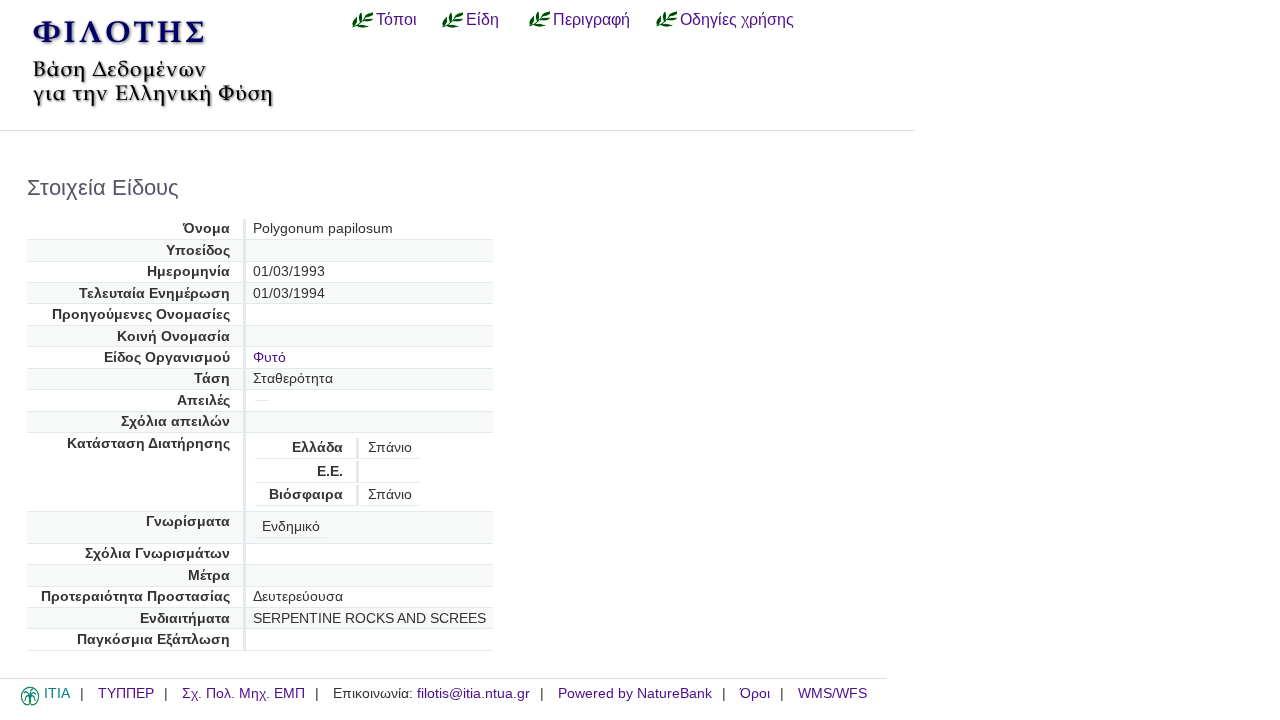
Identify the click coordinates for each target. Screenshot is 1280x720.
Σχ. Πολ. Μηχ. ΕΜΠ (243, 693)
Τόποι (396, 19)
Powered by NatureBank (635, 693)
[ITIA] (30, 702)
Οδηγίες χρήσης (737, 19)
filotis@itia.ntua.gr (473, 693)
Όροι (755, 693)
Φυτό (269, 357)
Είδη (482, 19)
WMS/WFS (832, 693)
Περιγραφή (591, 19)
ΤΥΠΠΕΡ (126, 693)
